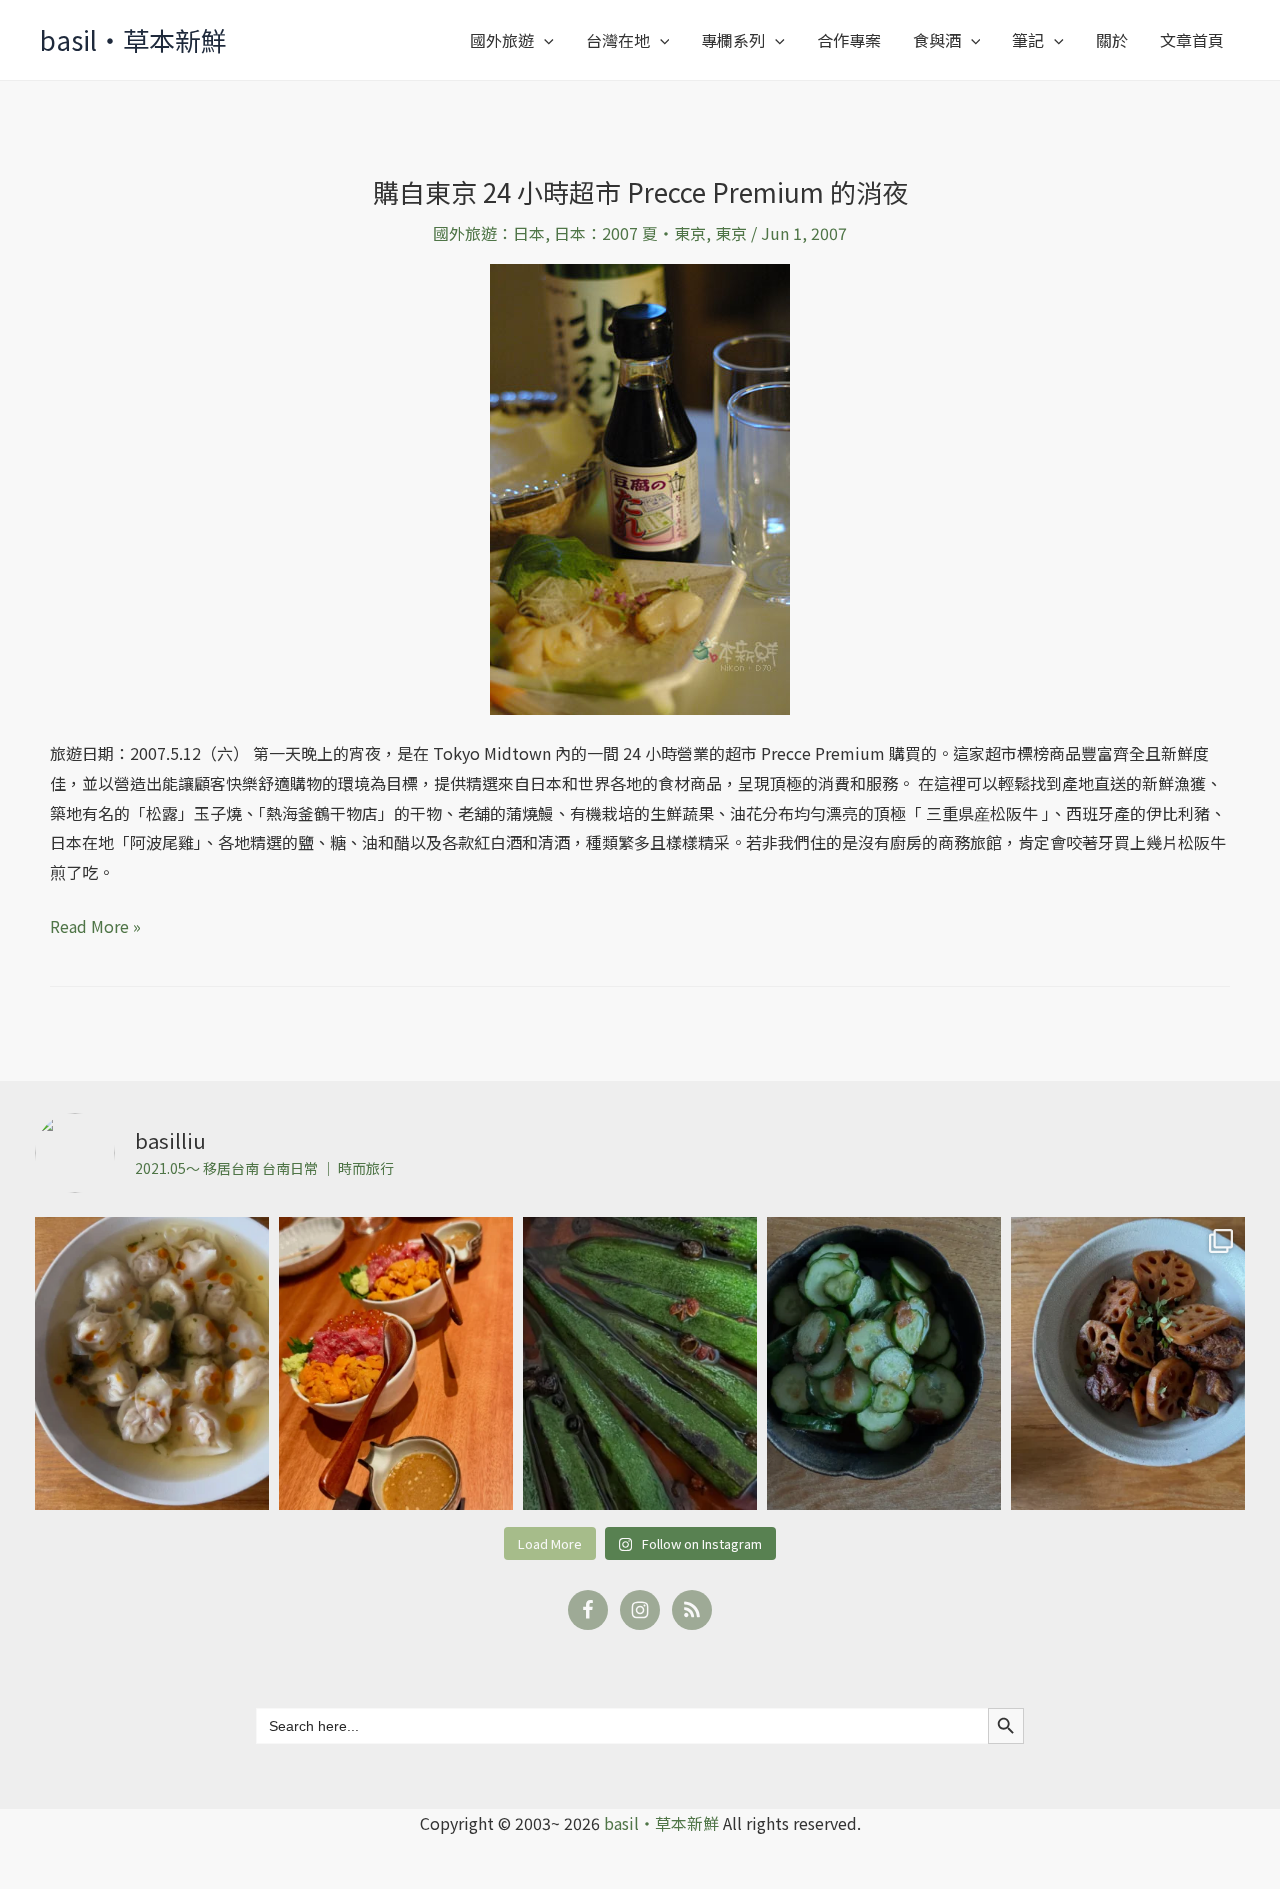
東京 (731, 233)
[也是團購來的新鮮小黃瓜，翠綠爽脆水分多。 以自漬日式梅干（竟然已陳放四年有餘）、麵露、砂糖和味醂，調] (884, 1363)
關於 (1112, 40)
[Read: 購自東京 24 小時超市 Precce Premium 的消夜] (640, 487)
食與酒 (937, 40)
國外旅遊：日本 (489, 233)
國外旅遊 (502, 40)
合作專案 (849, 40)
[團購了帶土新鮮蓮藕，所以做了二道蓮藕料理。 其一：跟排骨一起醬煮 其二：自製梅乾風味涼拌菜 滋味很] (1128, 1363)
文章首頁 (1192, 40)
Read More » (95, 925)
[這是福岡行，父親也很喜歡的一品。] (396, 1363)
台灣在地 (618, 40)
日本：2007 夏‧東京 (630, 233)
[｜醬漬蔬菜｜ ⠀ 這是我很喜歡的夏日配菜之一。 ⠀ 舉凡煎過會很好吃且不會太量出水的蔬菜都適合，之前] (640, 1363)
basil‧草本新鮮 (133, 39)
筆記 (1028, 40)
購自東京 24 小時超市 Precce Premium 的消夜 (640, 191)
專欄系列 (733, 40)
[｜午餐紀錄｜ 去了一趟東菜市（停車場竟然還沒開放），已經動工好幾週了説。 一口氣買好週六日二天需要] (152, 1363)
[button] (544, 40)
